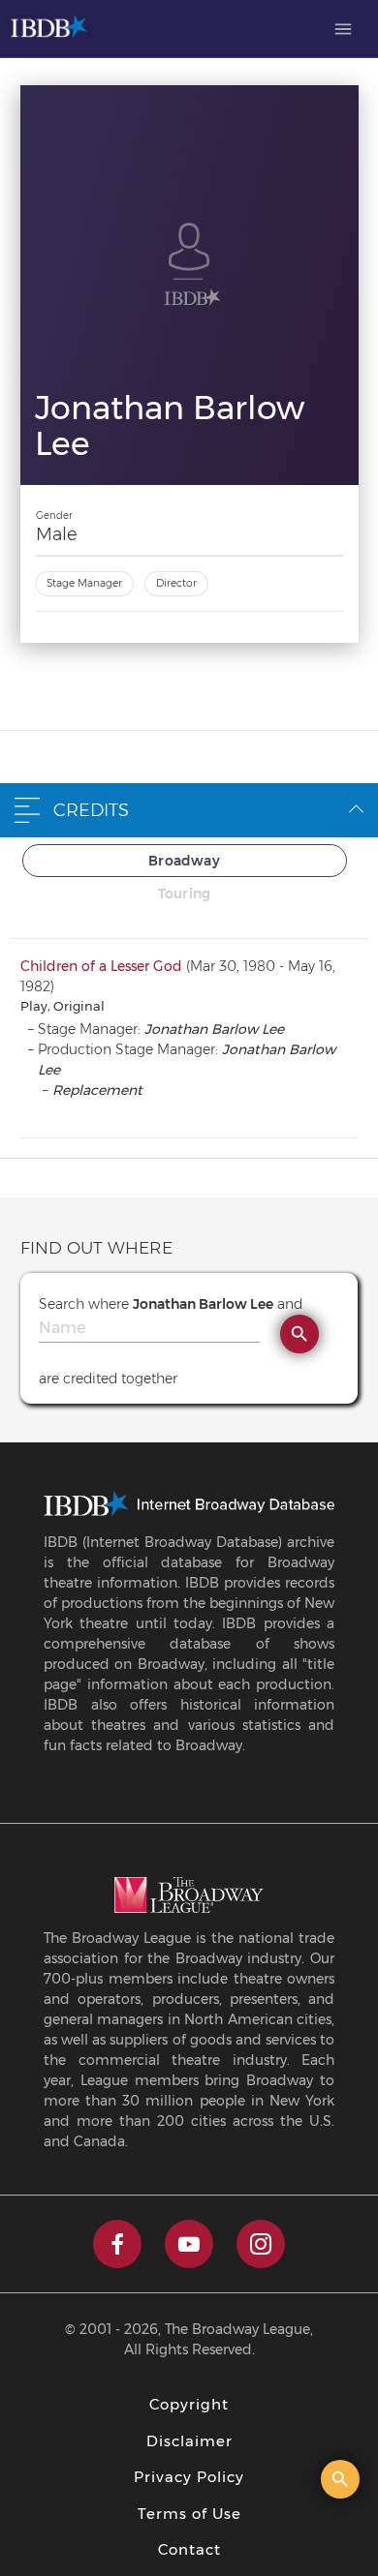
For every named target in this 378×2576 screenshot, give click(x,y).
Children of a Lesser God (101, 966)
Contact (189, 2549)
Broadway (184, 861)
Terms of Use (189, 2514)
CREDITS (91, 810)
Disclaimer (189, 2441)
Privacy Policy (189, 2477)
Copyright (189, 2404)
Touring (184, 894)
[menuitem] (343, 29)
